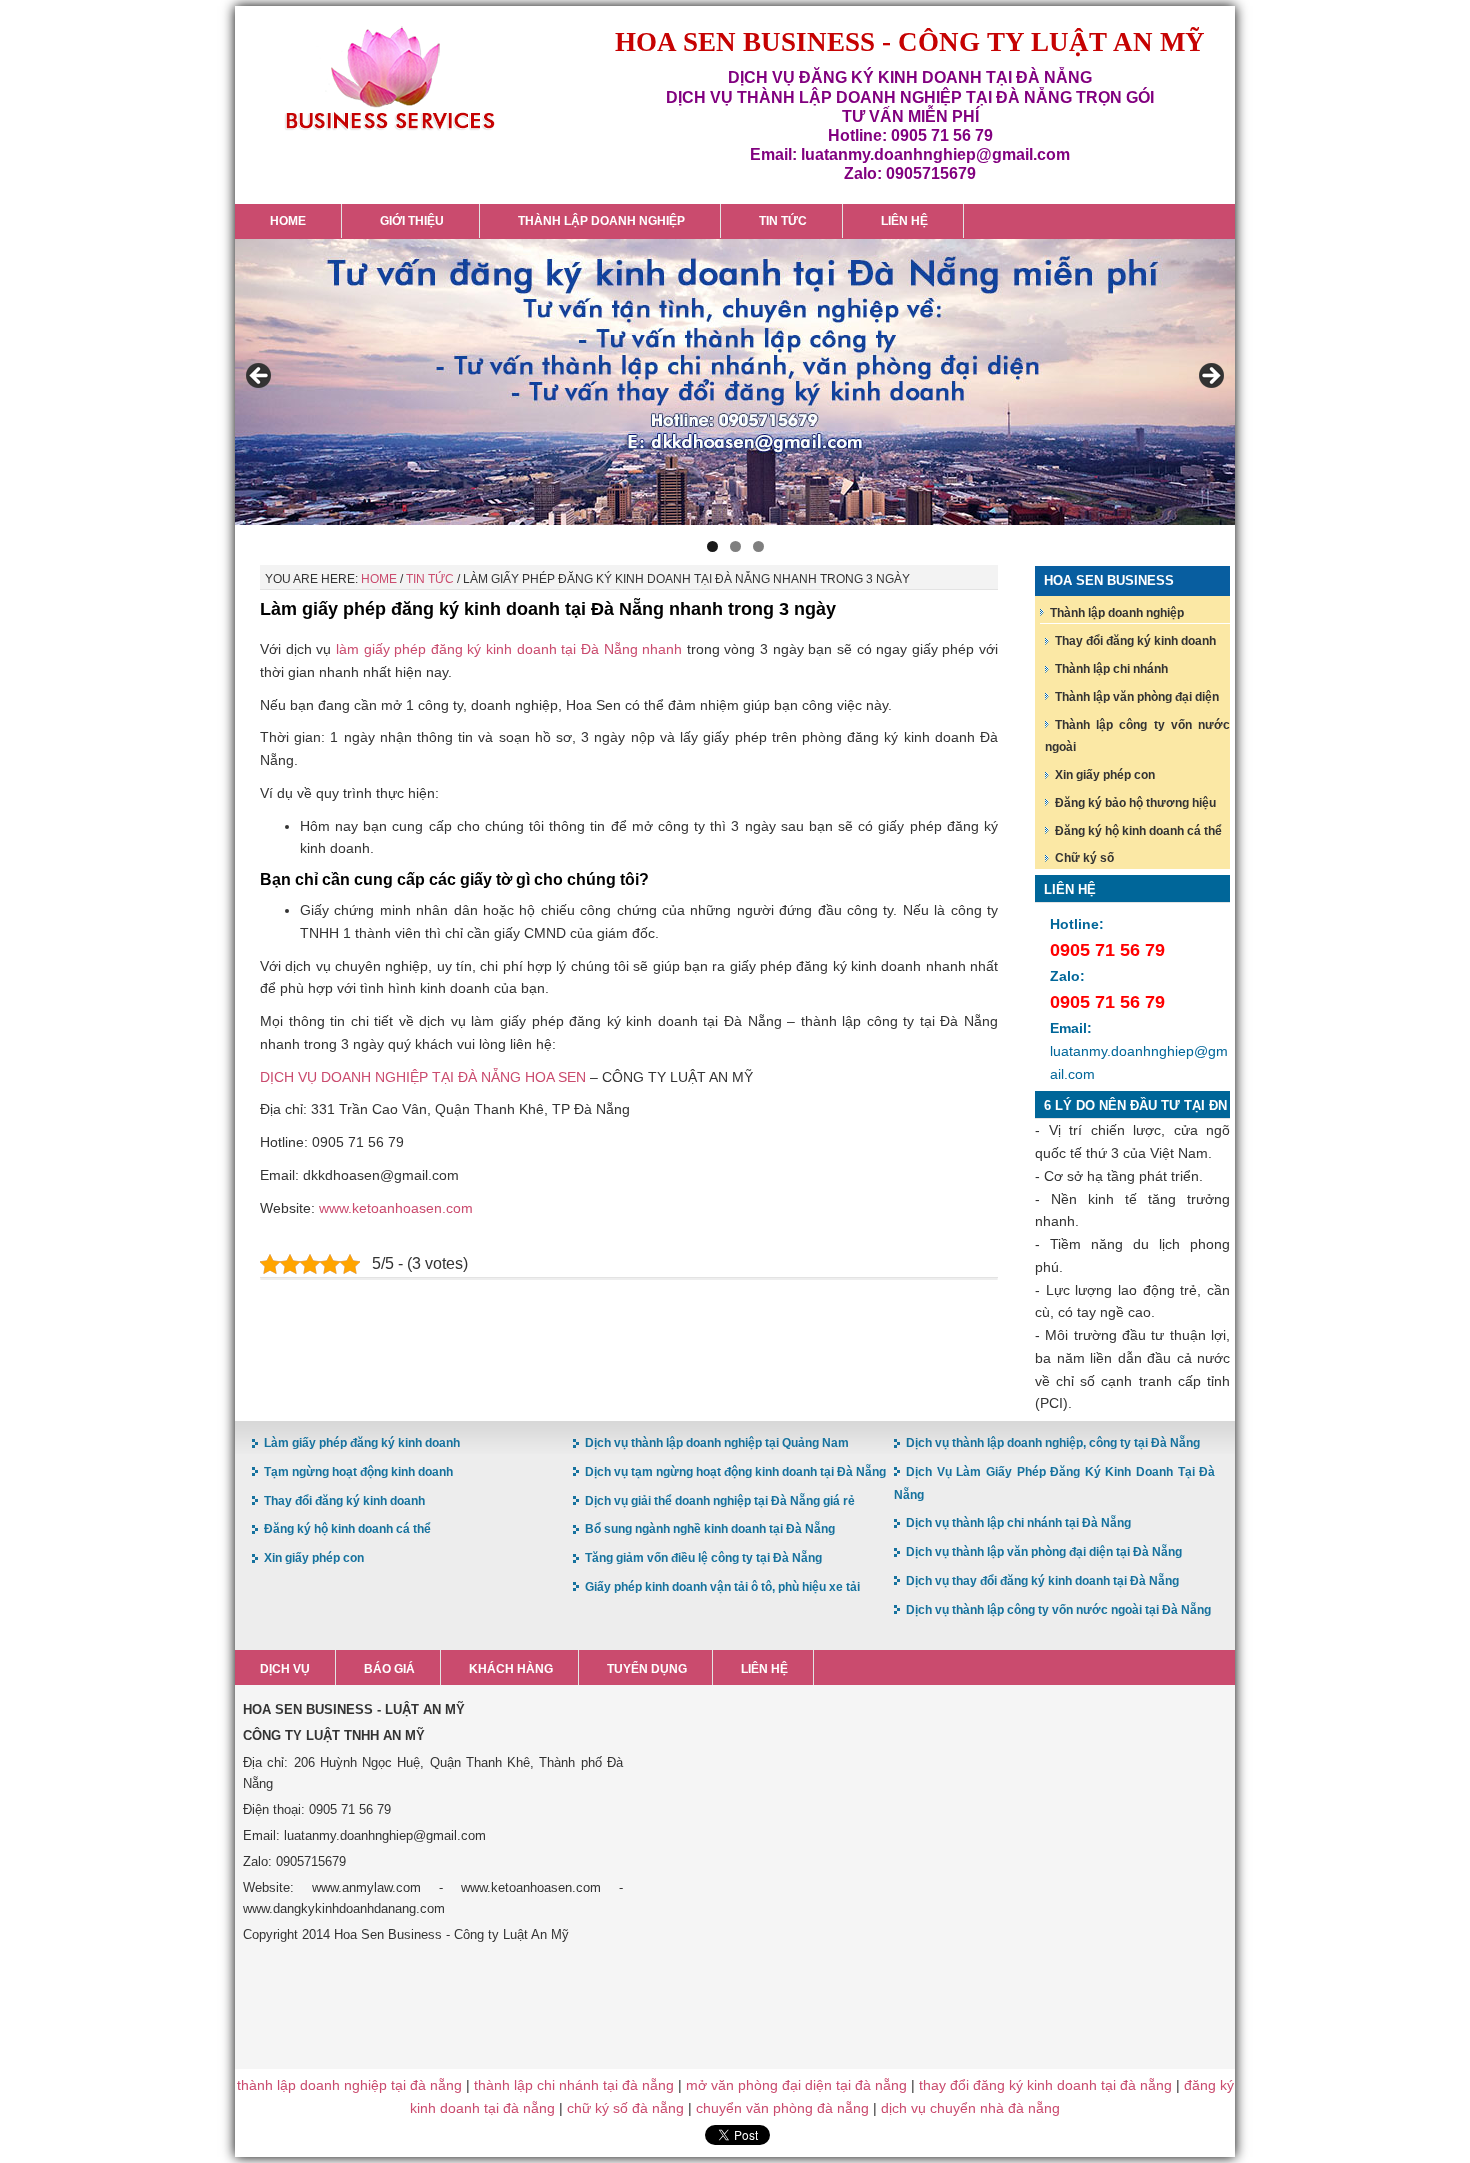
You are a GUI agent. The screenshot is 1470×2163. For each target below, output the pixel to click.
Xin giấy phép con (1105, 775)
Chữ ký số (1084, 858)
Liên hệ (764, 1669)
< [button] (260, 377)
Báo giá (389, 1669)
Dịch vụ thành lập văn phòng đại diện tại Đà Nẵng (1044, 1552)
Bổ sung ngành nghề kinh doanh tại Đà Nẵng (710, 1529)
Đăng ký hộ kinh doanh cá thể (1138, 831)
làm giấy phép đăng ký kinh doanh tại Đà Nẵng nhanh (509, 649)
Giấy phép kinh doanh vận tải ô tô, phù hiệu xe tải (722, 1587)
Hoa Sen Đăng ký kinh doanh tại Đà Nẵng (390, 78)
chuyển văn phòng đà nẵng (782, 2108)
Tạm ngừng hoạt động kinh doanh (358, 1472)
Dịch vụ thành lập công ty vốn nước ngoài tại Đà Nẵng (1058, 1610)
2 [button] (735, 546)
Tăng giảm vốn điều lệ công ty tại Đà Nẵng (703, 1558)
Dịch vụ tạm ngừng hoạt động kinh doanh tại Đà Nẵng (735, 1472)
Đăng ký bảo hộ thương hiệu (1135, 803)
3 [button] (758, 546)
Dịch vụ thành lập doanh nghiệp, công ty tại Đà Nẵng (1053, 1443)
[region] (735, 382)
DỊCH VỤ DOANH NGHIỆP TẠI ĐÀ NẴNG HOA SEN (423, 1077)
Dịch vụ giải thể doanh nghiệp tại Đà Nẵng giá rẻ (720, 1501)
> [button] (1210, 377)
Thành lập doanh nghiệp (1117, 613)
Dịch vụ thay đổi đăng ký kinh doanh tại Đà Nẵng (1042, 1581)
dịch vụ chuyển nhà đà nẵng (970, 2108)
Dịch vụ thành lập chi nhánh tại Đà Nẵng (1018, 1523)
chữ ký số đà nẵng (625, 2108)
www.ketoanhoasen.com (396, 1208)
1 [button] (712, 546)
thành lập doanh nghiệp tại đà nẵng (349, 2085)
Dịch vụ (285, 1669)
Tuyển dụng (647, 1669)
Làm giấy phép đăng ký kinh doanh (362, 1443)
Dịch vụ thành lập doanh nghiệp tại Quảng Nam (717, 1443)
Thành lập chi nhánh (1111, 669)
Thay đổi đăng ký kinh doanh (1135, 641)
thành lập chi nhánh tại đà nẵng (574, 2085)
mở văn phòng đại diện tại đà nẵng (796, 2085)
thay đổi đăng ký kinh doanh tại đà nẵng (1045, 2085)
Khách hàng (511, 1669)
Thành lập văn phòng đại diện (1137, 697)
